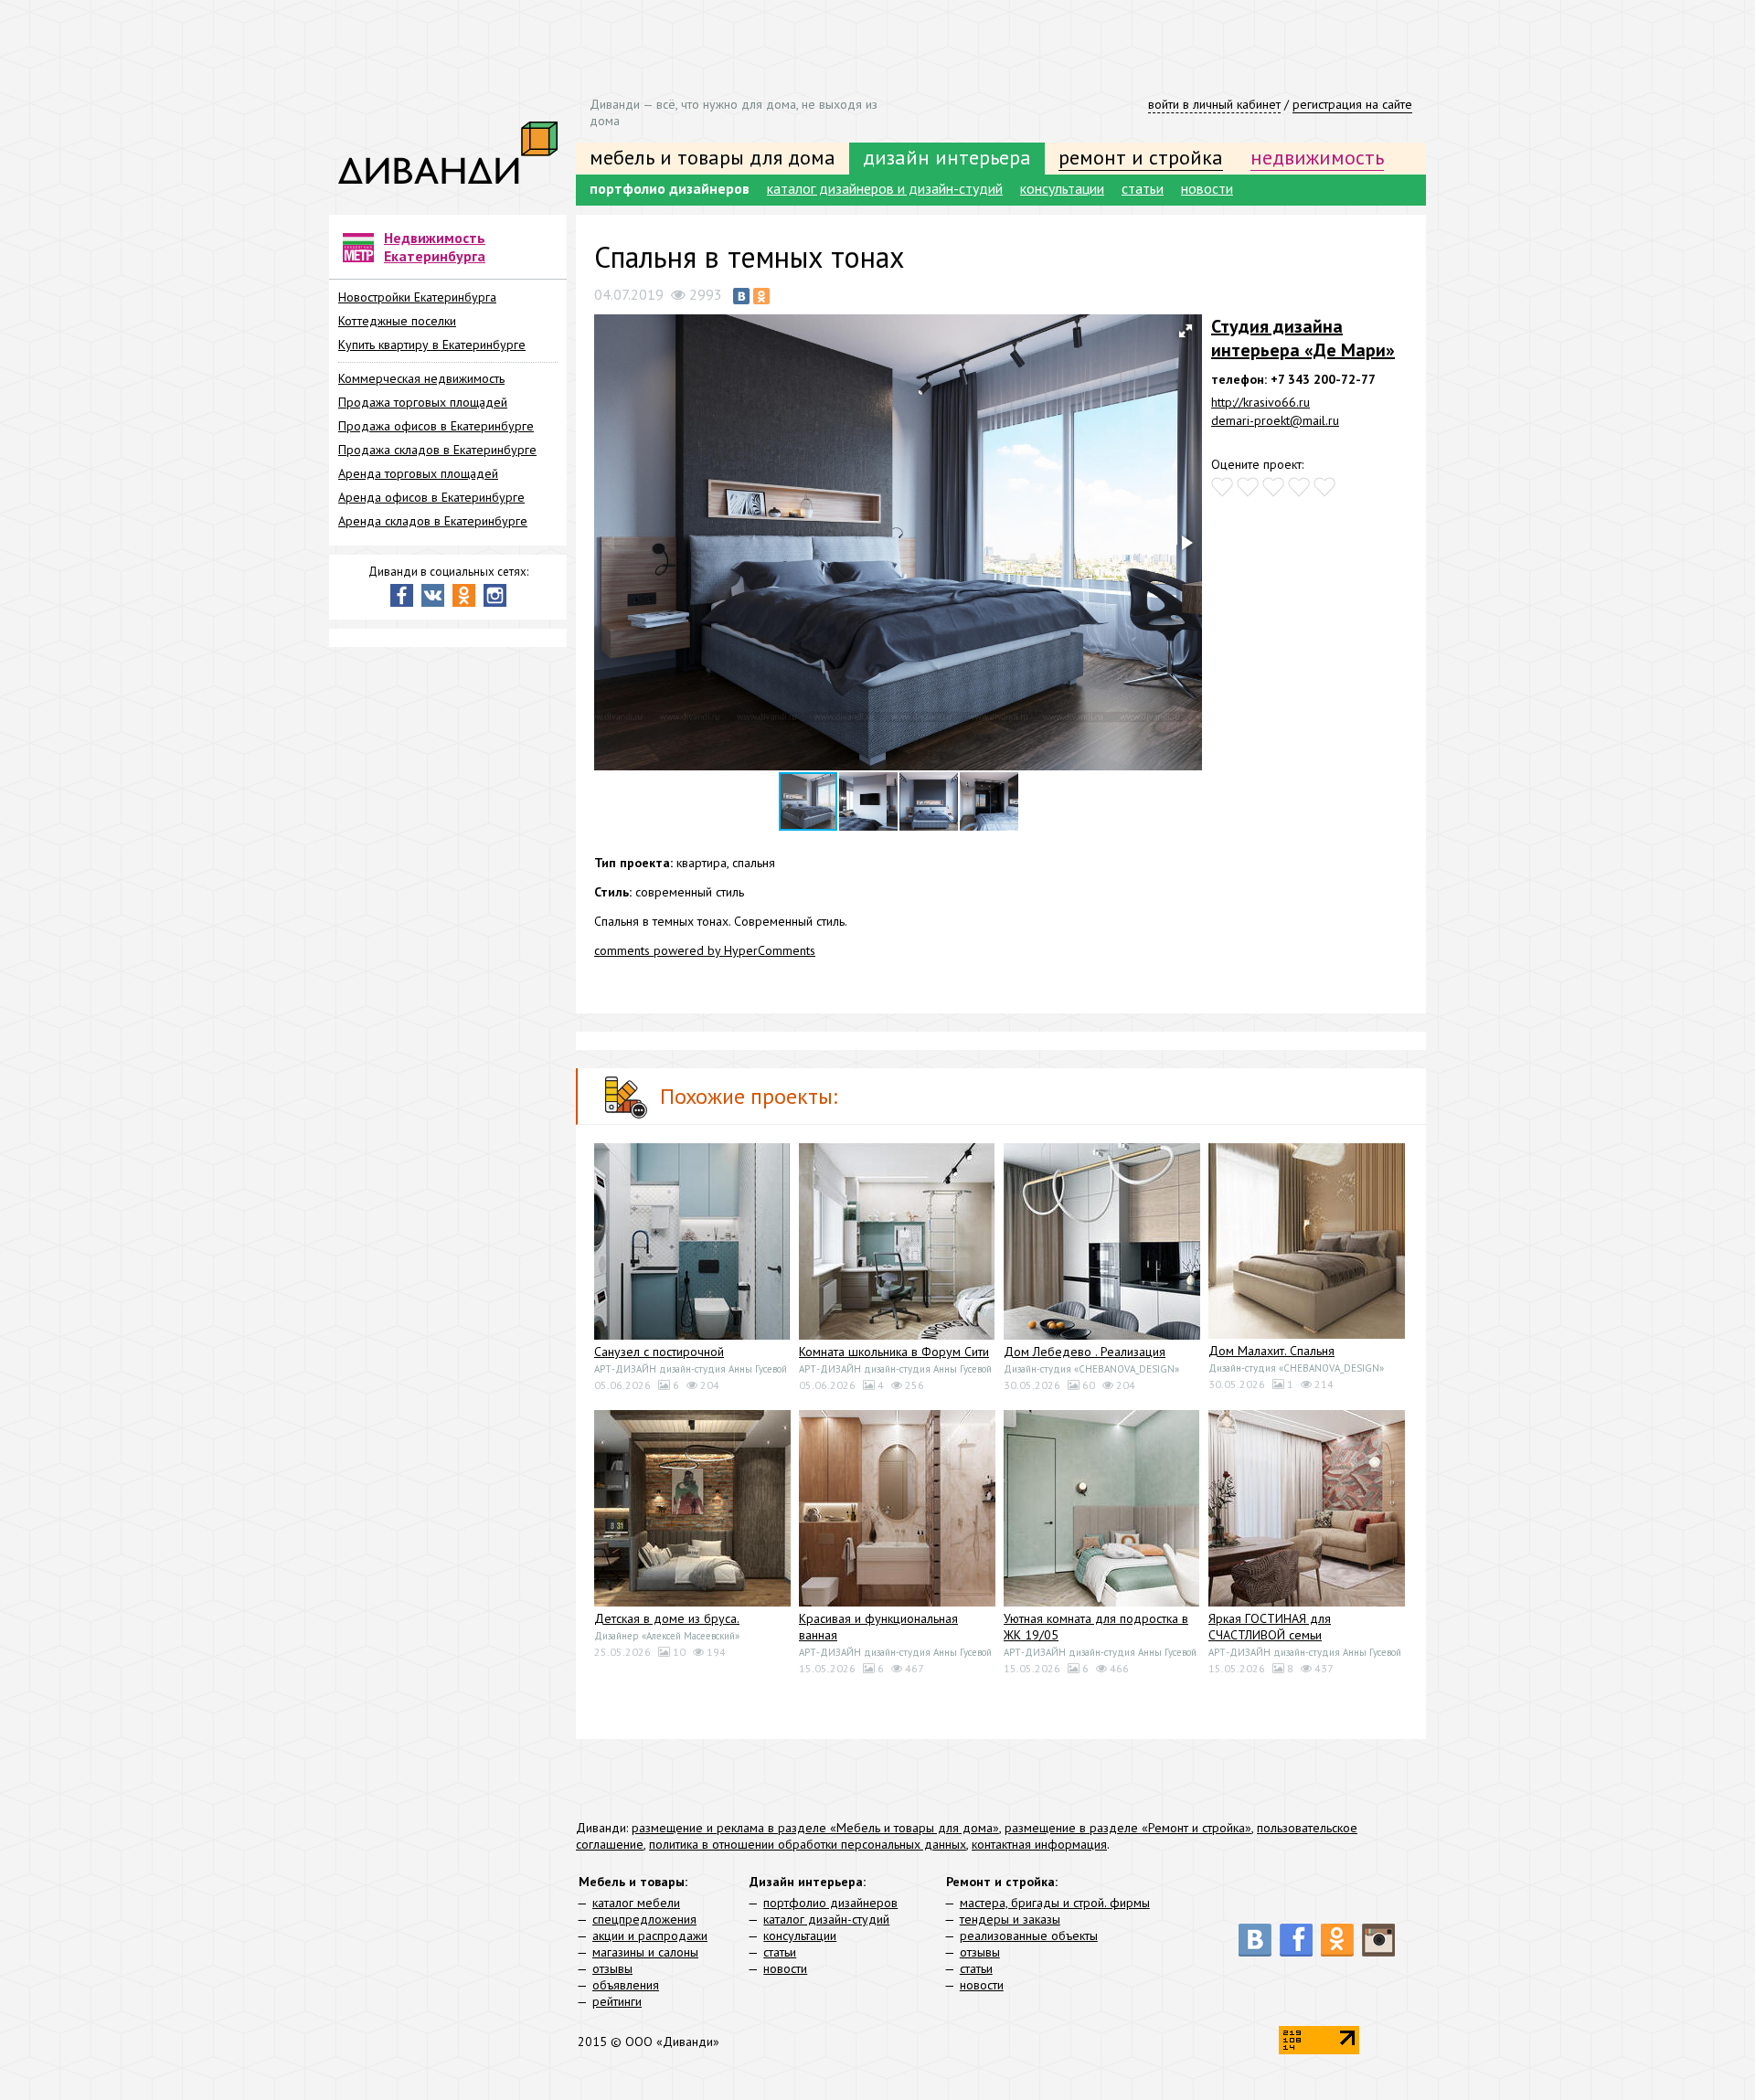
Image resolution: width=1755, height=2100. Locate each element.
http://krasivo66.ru (1260, 402)
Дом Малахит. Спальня (1271, 1351)
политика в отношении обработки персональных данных (808, 1844)
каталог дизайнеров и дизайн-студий (885, 188)
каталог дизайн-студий (826, 1919)
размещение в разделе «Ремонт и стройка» (1128, 1828)
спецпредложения (644, 1919)
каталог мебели (636, 1903)
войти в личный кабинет (1214, 104)
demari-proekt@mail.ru (1275, 420)
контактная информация (1039, 1844)
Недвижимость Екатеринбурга (435, 247)
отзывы (612, 1968)
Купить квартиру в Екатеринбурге (432, 345)
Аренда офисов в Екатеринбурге (431, 497)
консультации (1062, 188)
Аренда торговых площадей (418, 473)
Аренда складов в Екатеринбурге (433, 521)
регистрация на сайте (1352, 104)
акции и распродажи (650, 1936)
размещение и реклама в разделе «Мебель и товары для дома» (815, 1828)
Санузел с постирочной (659, 1352)
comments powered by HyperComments (705, 950)
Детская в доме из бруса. (667, 1618)
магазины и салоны (645, 1952)
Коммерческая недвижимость (421, 378)
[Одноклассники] (761, 296)
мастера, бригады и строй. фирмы (1055, 1903)
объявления (626, 1985)
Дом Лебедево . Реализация (1085, 1352)
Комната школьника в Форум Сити (894, 1352)
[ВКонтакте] (741, 296)
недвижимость (1317, 157)
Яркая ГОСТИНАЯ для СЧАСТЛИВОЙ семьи (1270, 1627)
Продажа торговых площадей (423, 402)
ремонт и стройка (1141, 157)
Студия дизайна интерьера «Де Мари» (1303, 338)
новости (1207, 188)
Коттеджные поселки (397, 321)
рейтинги (617, 2001)
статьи (1143, 188)
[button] (1186, 331)
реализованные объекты (1029, 1936)
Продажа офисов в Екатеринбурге (436, 426)
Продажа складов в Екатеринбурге (437, 450)
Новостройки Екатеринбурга (417, 297)
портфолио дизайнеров (670, 188)
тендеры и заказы (1010, 1919)
